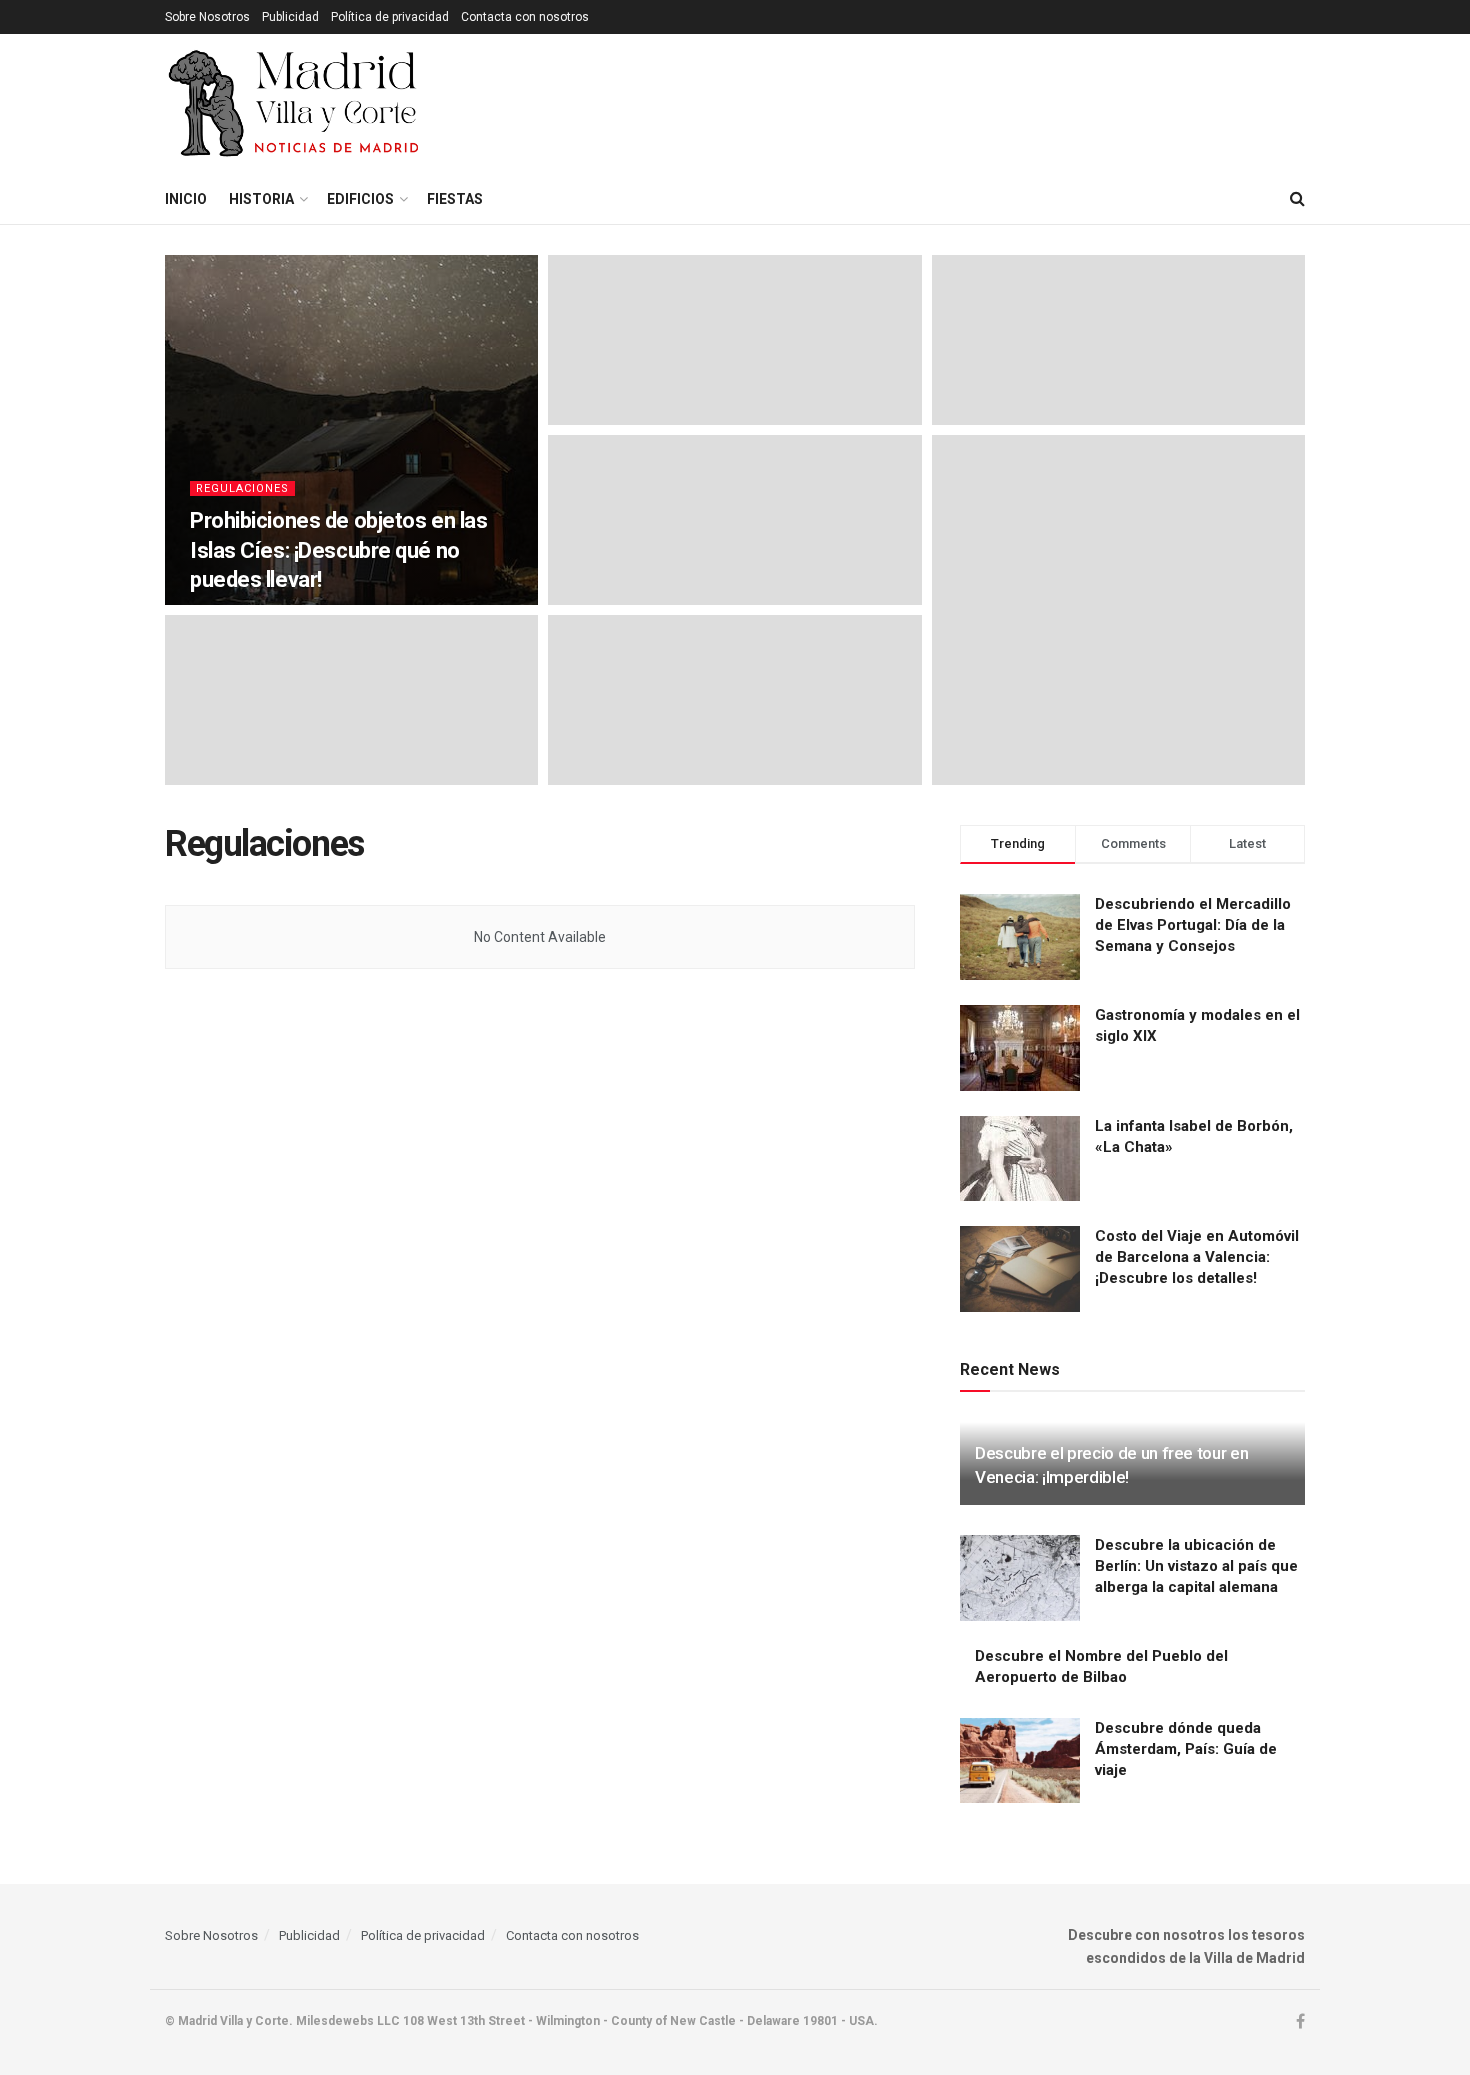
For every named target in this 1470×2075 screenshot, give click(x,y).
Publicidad (290, 17)
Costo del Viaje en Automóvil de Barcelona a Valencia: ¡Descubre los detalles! (1197, 1257)
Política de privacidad (390, 17)
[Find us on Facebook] (1300, 2022)
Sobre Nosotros (207, 17)
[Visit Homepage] (295, 104)
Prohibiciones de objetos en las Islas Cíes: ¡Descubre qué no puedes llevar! (338, 550)
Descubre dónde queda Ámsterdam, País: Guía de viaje (1186, 1749)
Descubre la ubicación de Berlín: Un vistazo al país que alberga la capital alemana (1196, 1566)
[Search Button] (1297, 199)
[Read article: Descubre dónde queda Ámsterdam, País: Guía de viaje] (1020, 1761)
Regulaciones (242, 488)
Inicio (186, 199)
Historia (261, 199)
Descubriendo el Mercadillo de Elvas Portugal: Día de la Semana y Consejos (1193, 925)
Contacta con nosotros (525, 17)
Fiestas (455, 199)
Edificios (360, 199)
